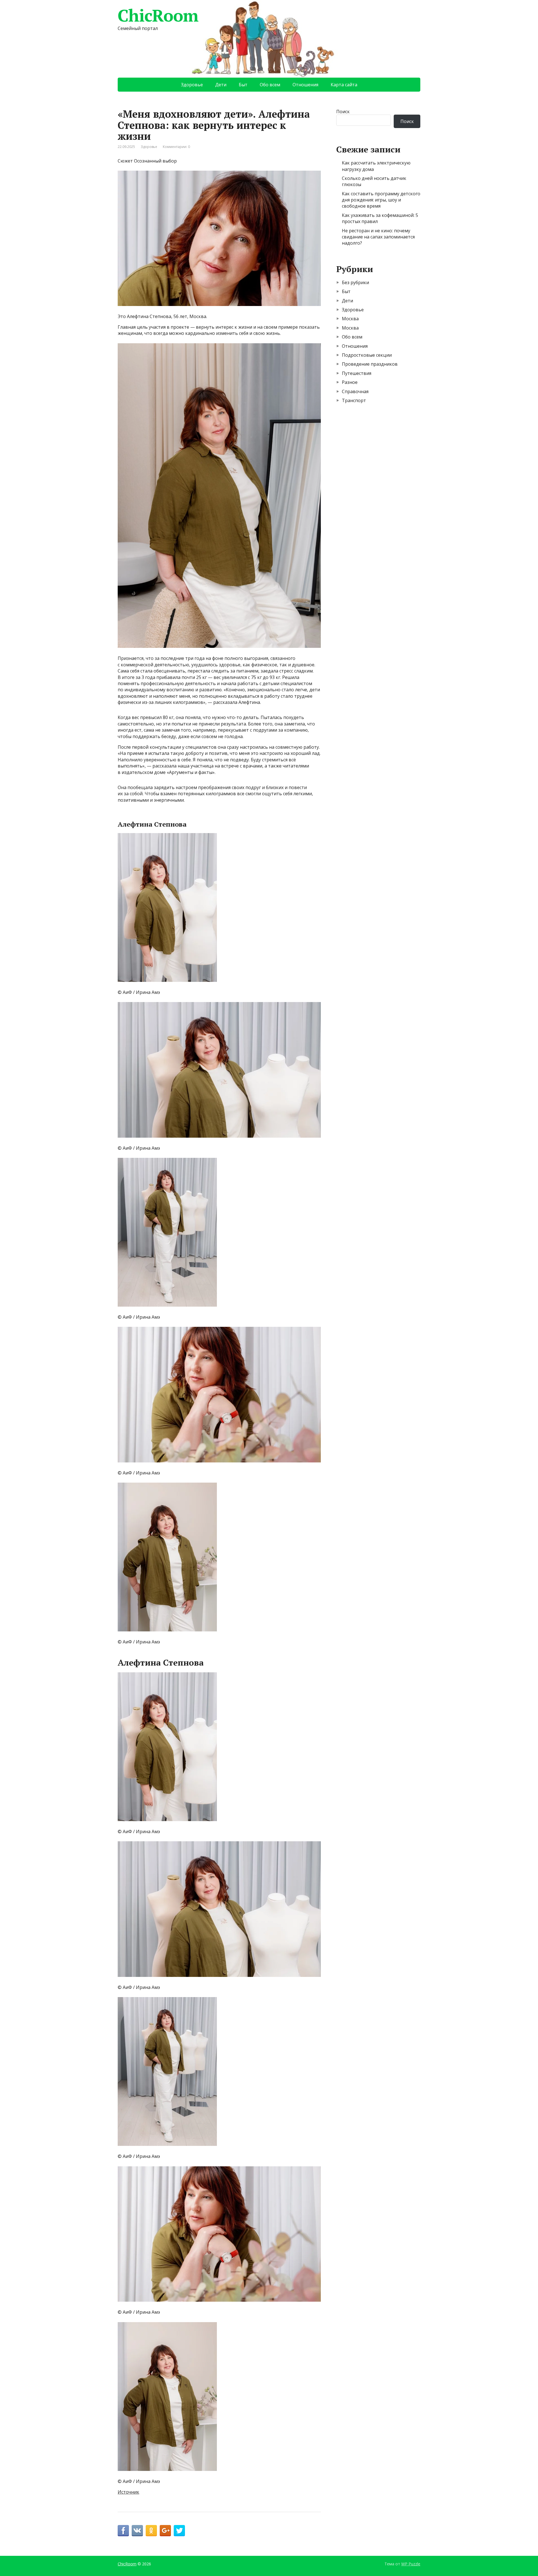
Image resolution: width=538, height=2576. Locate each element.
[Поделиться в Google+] (165, 2531)
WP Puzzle (411, 2564)
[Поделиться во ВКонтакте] (137, 2531)
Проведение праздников (370, 364)
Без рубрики (355, 282)
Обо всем (270, 85)
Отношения (305, 85)
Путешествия (357, 373)
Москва (350, 319)
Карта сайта (344, 85)
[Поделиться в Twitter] (179, 2531)
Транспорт (354, 400)
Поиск (343, 112)
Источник (128, 2492)
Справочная (355, 391)
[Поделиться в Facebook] (123, 2531)
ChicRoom (158, 15)
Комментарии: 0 (176, 147)
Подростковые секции (367, 355)
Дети (221, 85)
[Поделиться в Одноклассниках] (151, 2531)
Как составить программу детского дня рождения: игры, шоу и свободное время (381, 200)
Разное (350, 382)
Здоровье (192, 85)
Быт (243, 85)
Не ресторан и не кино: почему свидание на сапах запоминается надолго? (378, 237)
